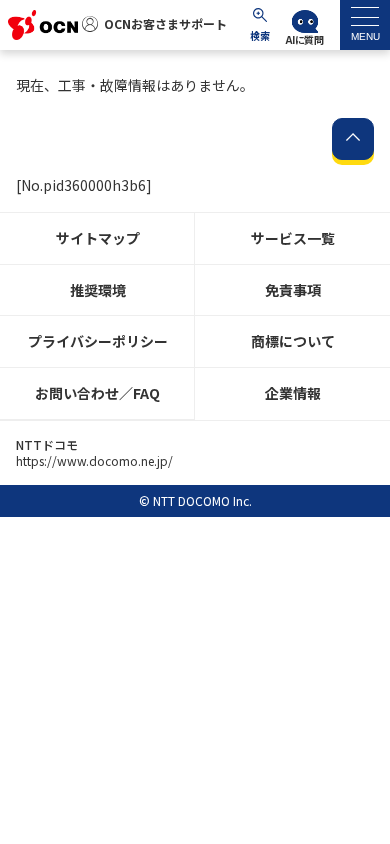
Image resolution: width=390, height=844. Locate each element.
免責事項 (293, 290)
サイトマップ (98, 238)
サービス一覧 (293, 238)
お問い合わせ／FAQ (97, 393)
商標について (293, 341)
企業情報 (293, 393)
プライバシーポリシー (98, 341)
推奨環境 (98, 290)
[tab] (365, 25)
